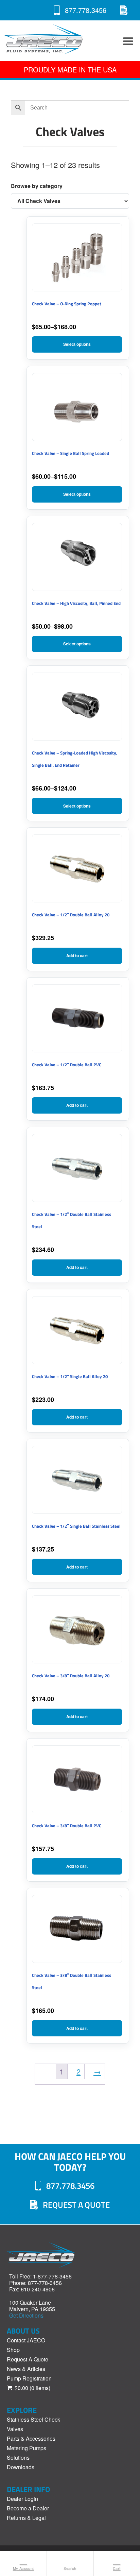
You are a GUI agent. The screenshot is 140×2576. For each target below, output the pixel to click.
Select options (77, 344)
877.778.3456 (86, 10)
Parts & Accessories (31, 2438)
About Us (23, 2331)
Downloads (21, 2467)
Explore (22, 2410)
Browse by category (37, 186)
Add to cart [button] (77, 955)
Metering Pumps (27, 2448)
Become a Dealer (28, 2508)
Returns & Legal (26, 2518)
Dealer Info (28, 2489)
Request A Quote (124, 10)
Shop (13, 2350)
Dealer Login (22, 2499)
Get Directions (26, 2315)
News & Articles (26, 2369)
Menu (126, 41)
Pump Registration (29, 2378)
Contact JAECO (26, 2340)
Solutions (18, 2458)
